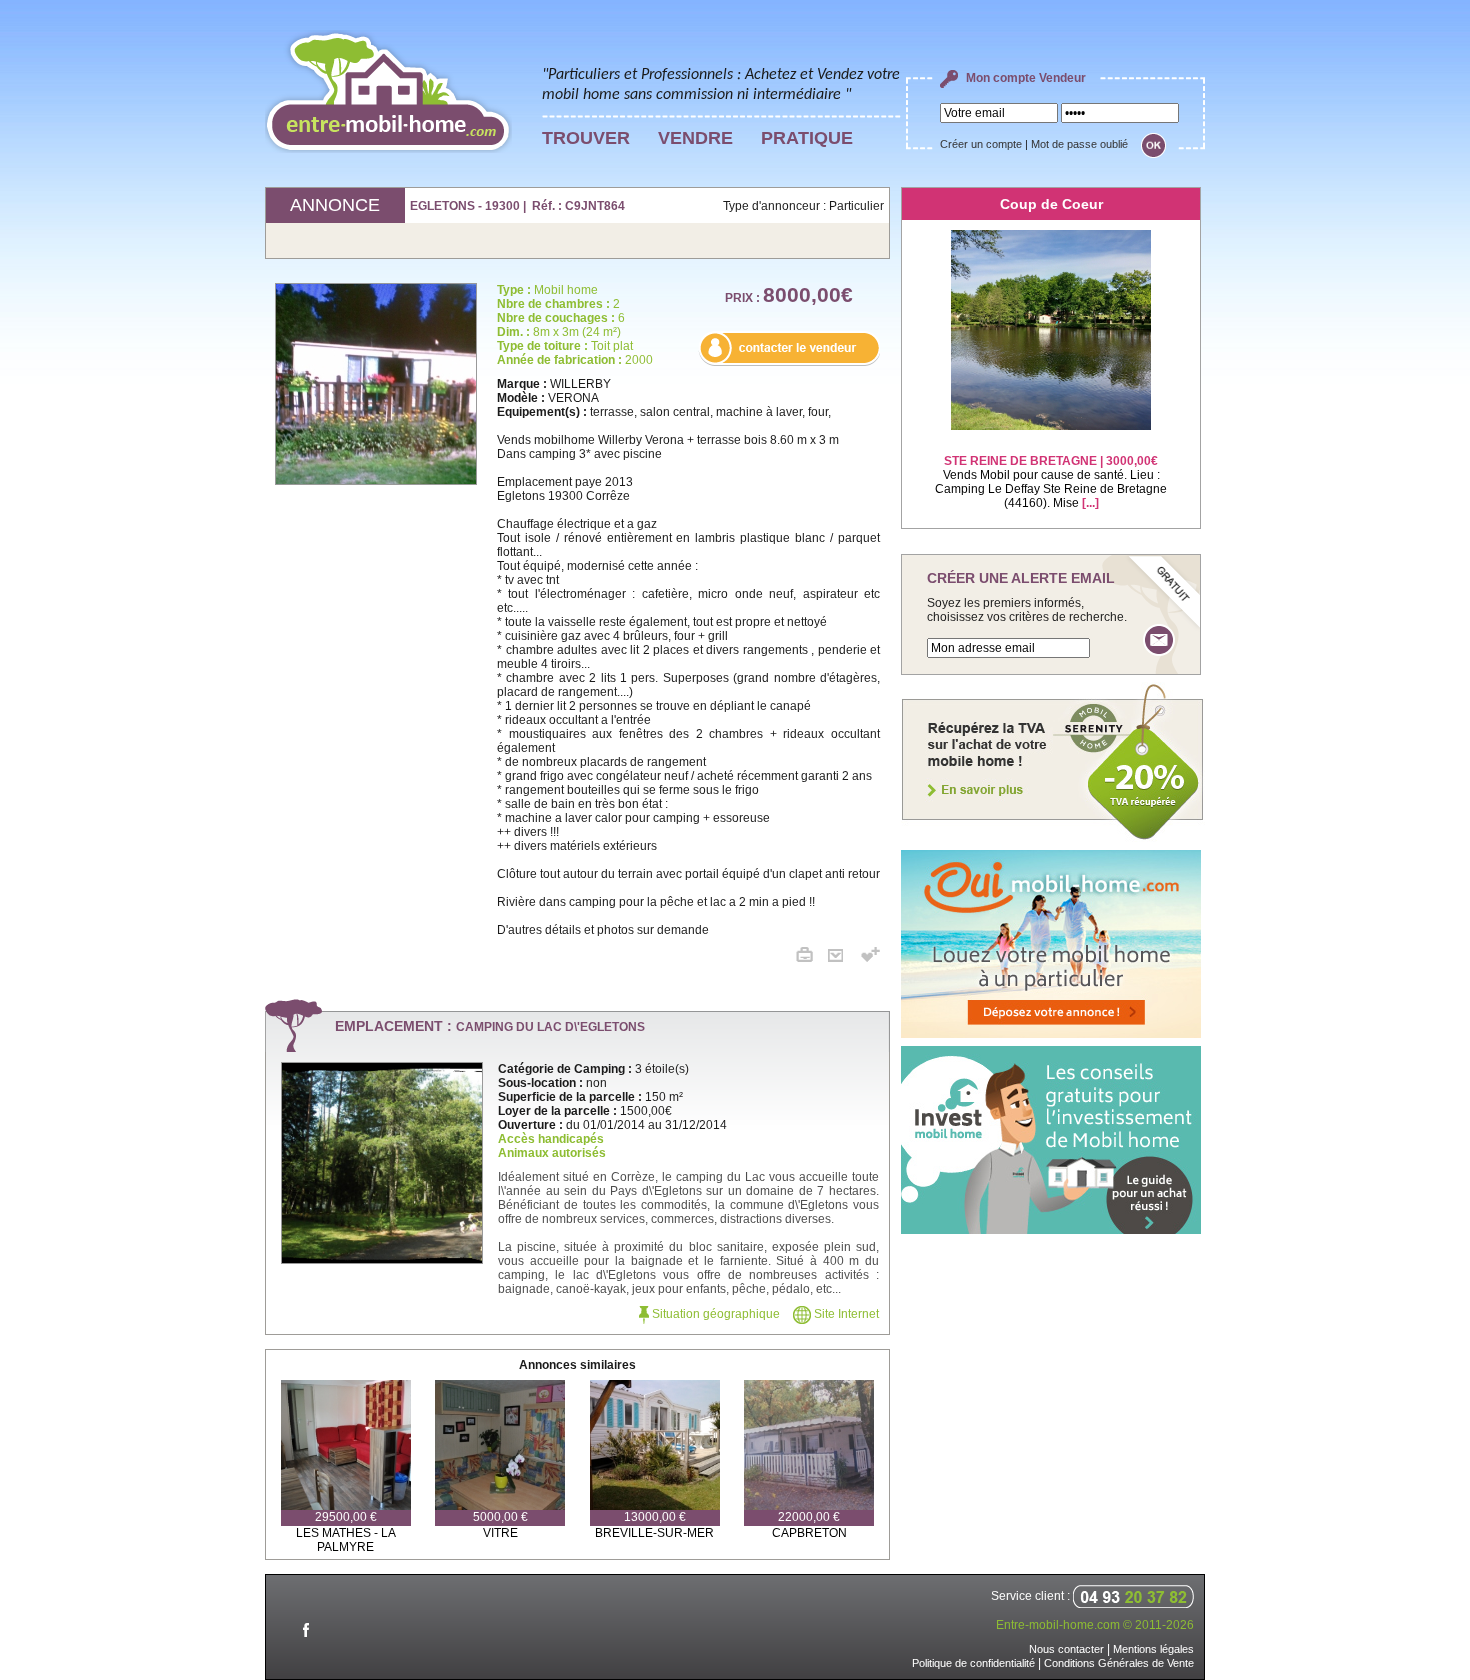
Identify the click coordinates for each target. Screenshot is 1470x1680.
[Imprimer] (812, 958)
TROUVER (586, 138)
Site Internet (845, 1314)
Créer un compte (981, 144)
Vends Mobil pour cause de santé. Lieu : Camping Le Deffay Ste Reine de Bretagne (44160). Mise (1051, 482)
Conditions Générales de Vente (1119, 1663)
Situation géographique (714, 1314)
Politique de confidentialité (973, 1663)
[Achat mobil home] (1053, 838)
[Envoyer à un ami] (843, 958)
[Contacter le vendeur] (789, 362)
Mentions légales (1153, 1649)
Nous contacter (1066, 1649)
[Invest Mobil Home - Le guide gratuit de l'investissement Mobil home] (1051, 1230)
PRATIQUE (807, 138)
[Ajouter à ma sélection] (870, 958)
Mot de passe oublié (1079, 144)
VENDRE (695, 138)
